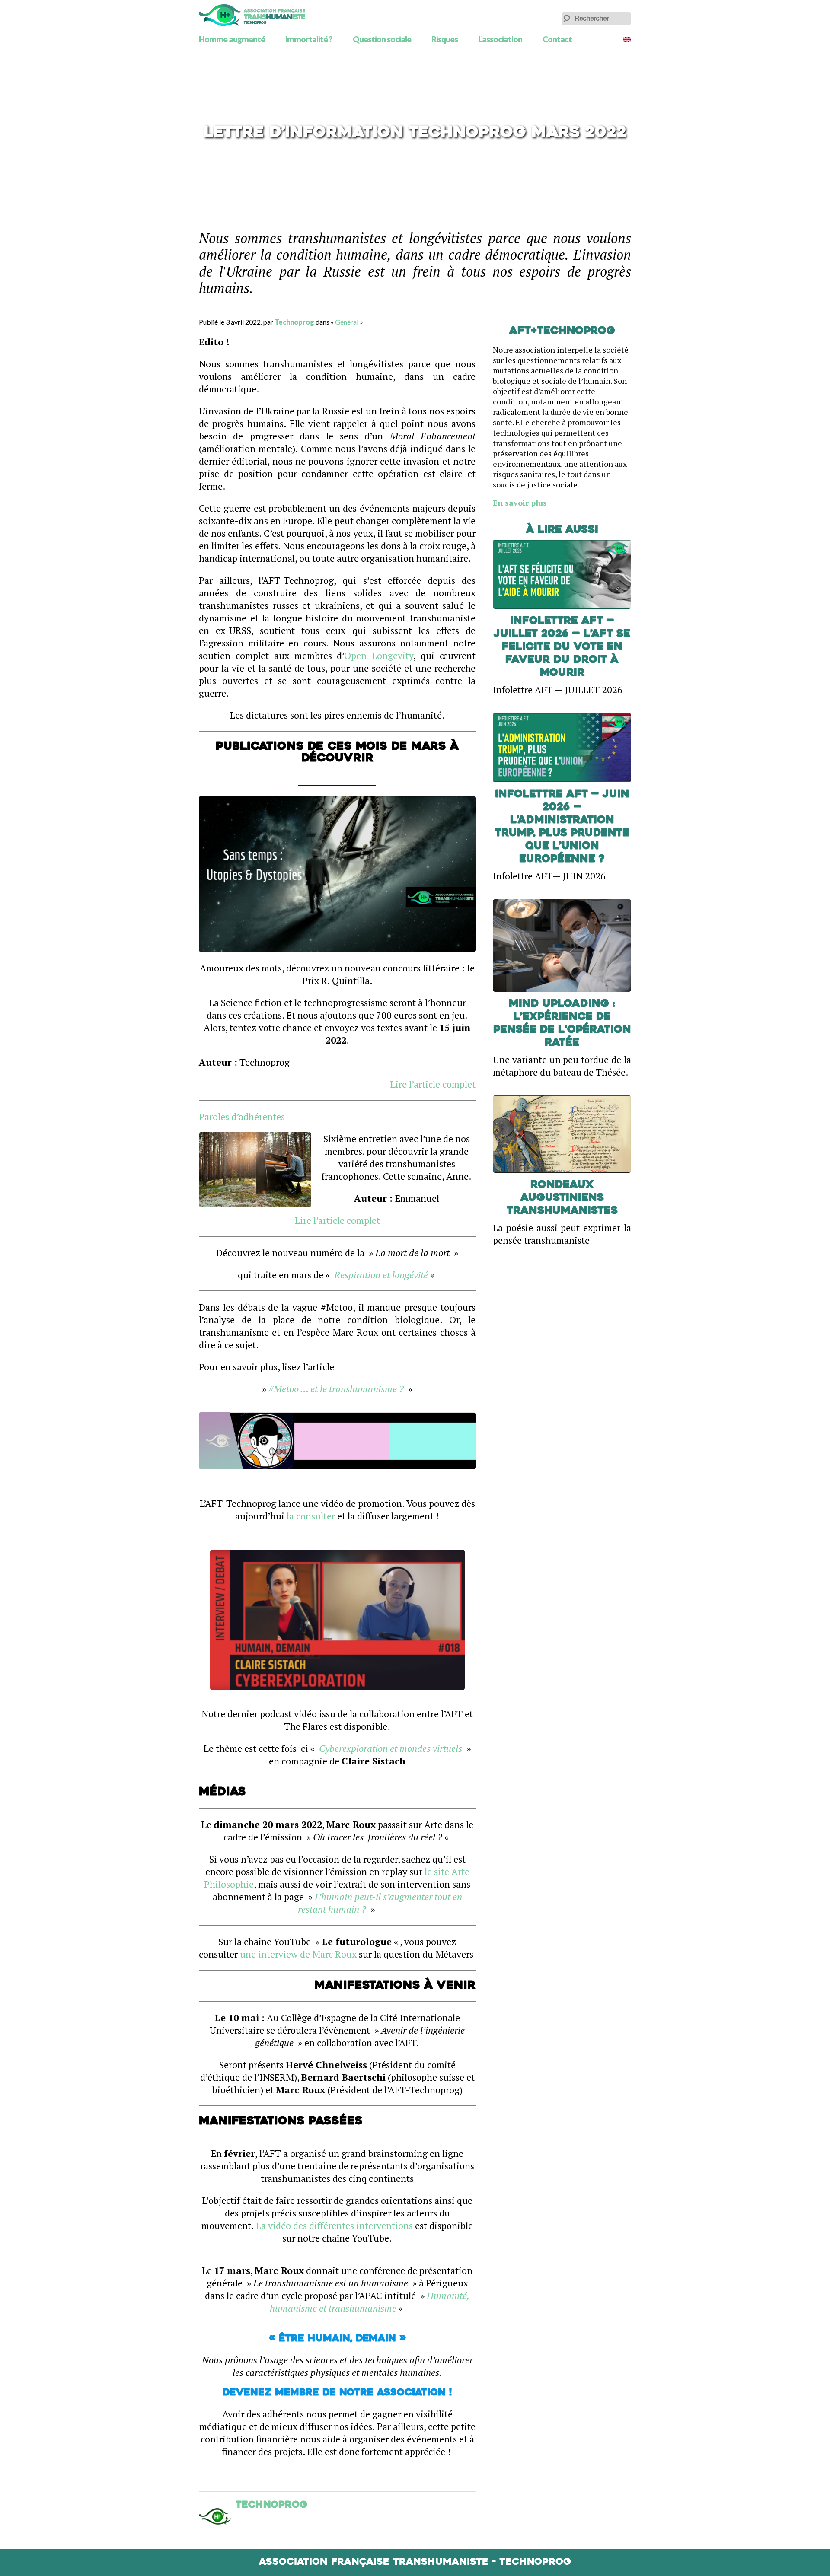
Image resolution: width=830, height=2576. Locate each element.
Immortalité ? (309, 39)
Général (347, 322)
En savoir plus (520, 503)
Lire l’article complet (433, 1084)
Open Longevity (379, 655)
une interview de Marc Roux (298, 1954)
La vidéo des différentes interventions (334, 2225)
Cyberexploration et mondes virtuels (391, 1748)
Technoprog (294, 322)
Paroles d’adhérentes (242, 1116)
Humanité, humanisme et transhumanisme (370, 2302)
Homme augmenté (232, 39)
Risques (445, 39)
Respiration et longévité (381, 1275)
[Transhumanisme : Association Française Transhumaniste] (252, 15)
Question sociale (382, 39)
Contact (557, 39)
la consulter (311, 1516)
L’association (500, 39)
